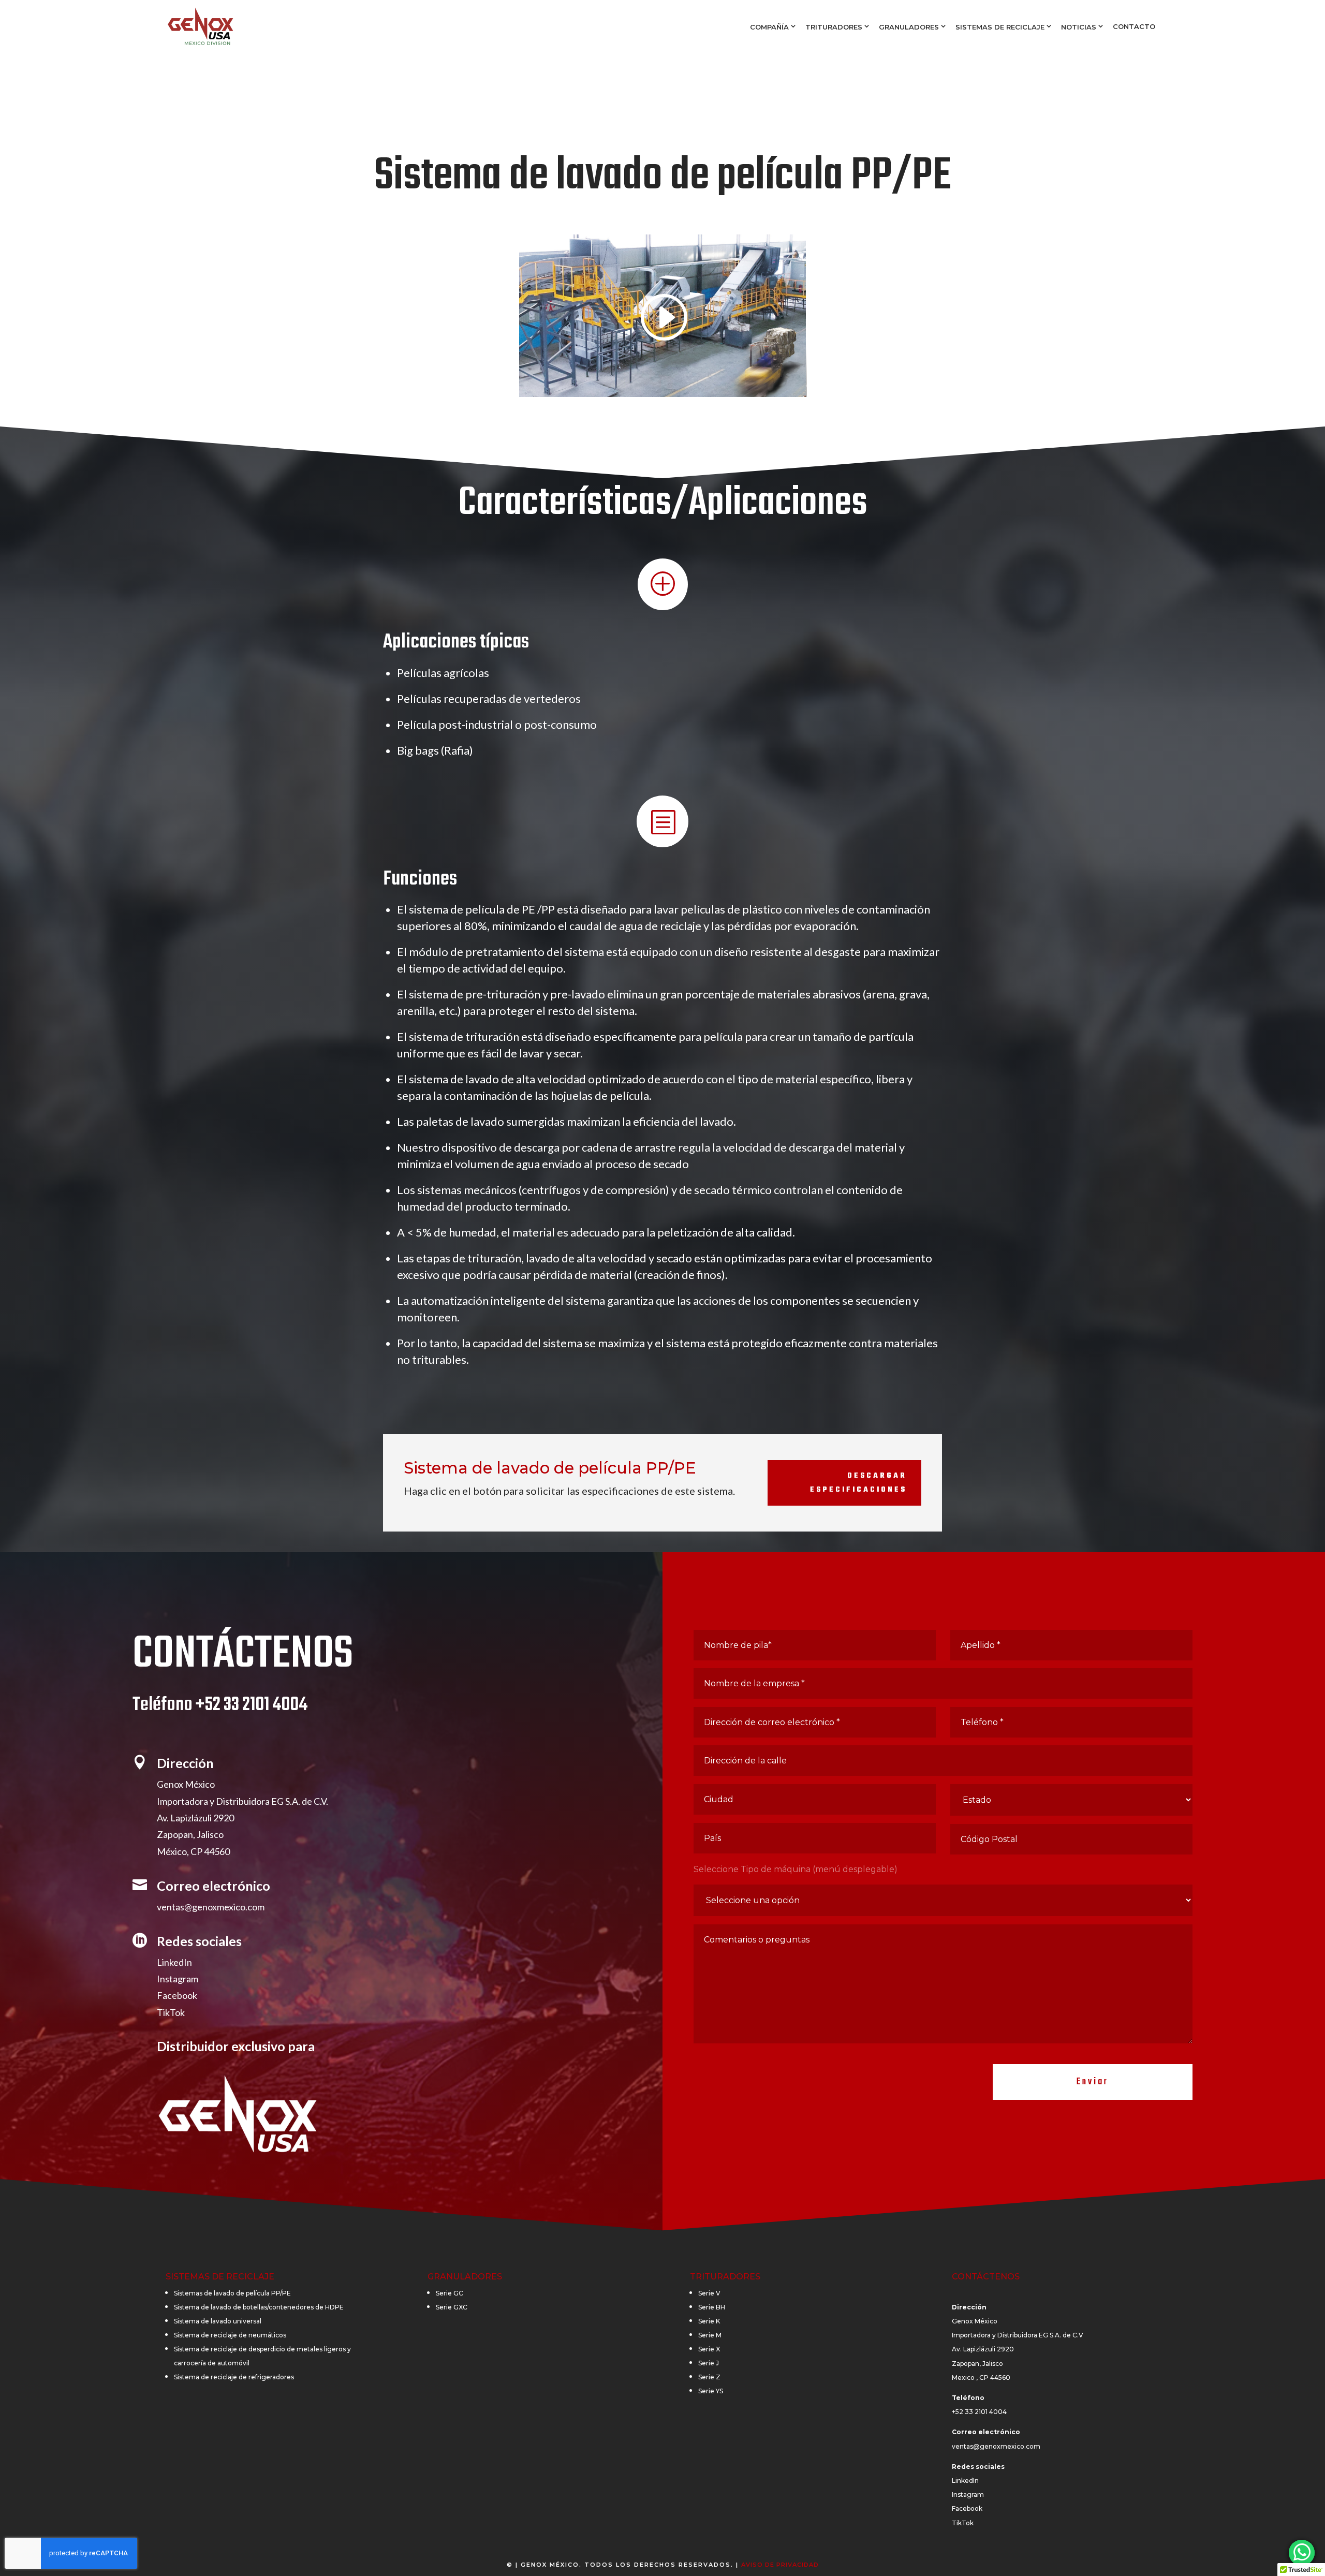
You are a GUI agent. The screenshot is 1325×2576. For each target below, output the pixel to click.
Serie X (709, 2349)
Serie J (709, 2363)
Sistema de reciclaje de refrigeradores (234, 2377)
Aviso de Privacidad (780, 2565)
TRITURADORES (834, 27)
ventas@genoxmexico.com (211, 1907)
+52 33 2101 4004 (979, 2412)
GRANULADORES (909, 27)
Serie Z (709, 2377)
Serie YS (711, 2391)
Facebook (177, 1995)
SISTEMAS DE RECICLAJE (1000, 27)
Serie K (709, 2321)
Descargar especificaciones (858, 1483)
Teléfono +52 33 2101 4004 (220, 1705)
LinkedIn (174, 1962)
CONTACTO (1134, 26)
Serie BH (712, 2307)
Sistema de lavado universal (218, 2321)
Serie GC (450, 2293)
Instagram (178, 1979)
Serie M (710, 2335)
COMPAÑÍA (769, 27)
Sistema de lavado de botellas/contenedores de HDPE (259, 2307)
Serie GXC (452, 2307)
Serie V (709, 2293)
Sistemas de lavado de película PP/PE (232, 2293)
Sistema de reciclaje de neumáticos (230, 2335)
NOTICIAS (1079, 27)
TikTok (171, 2012)
